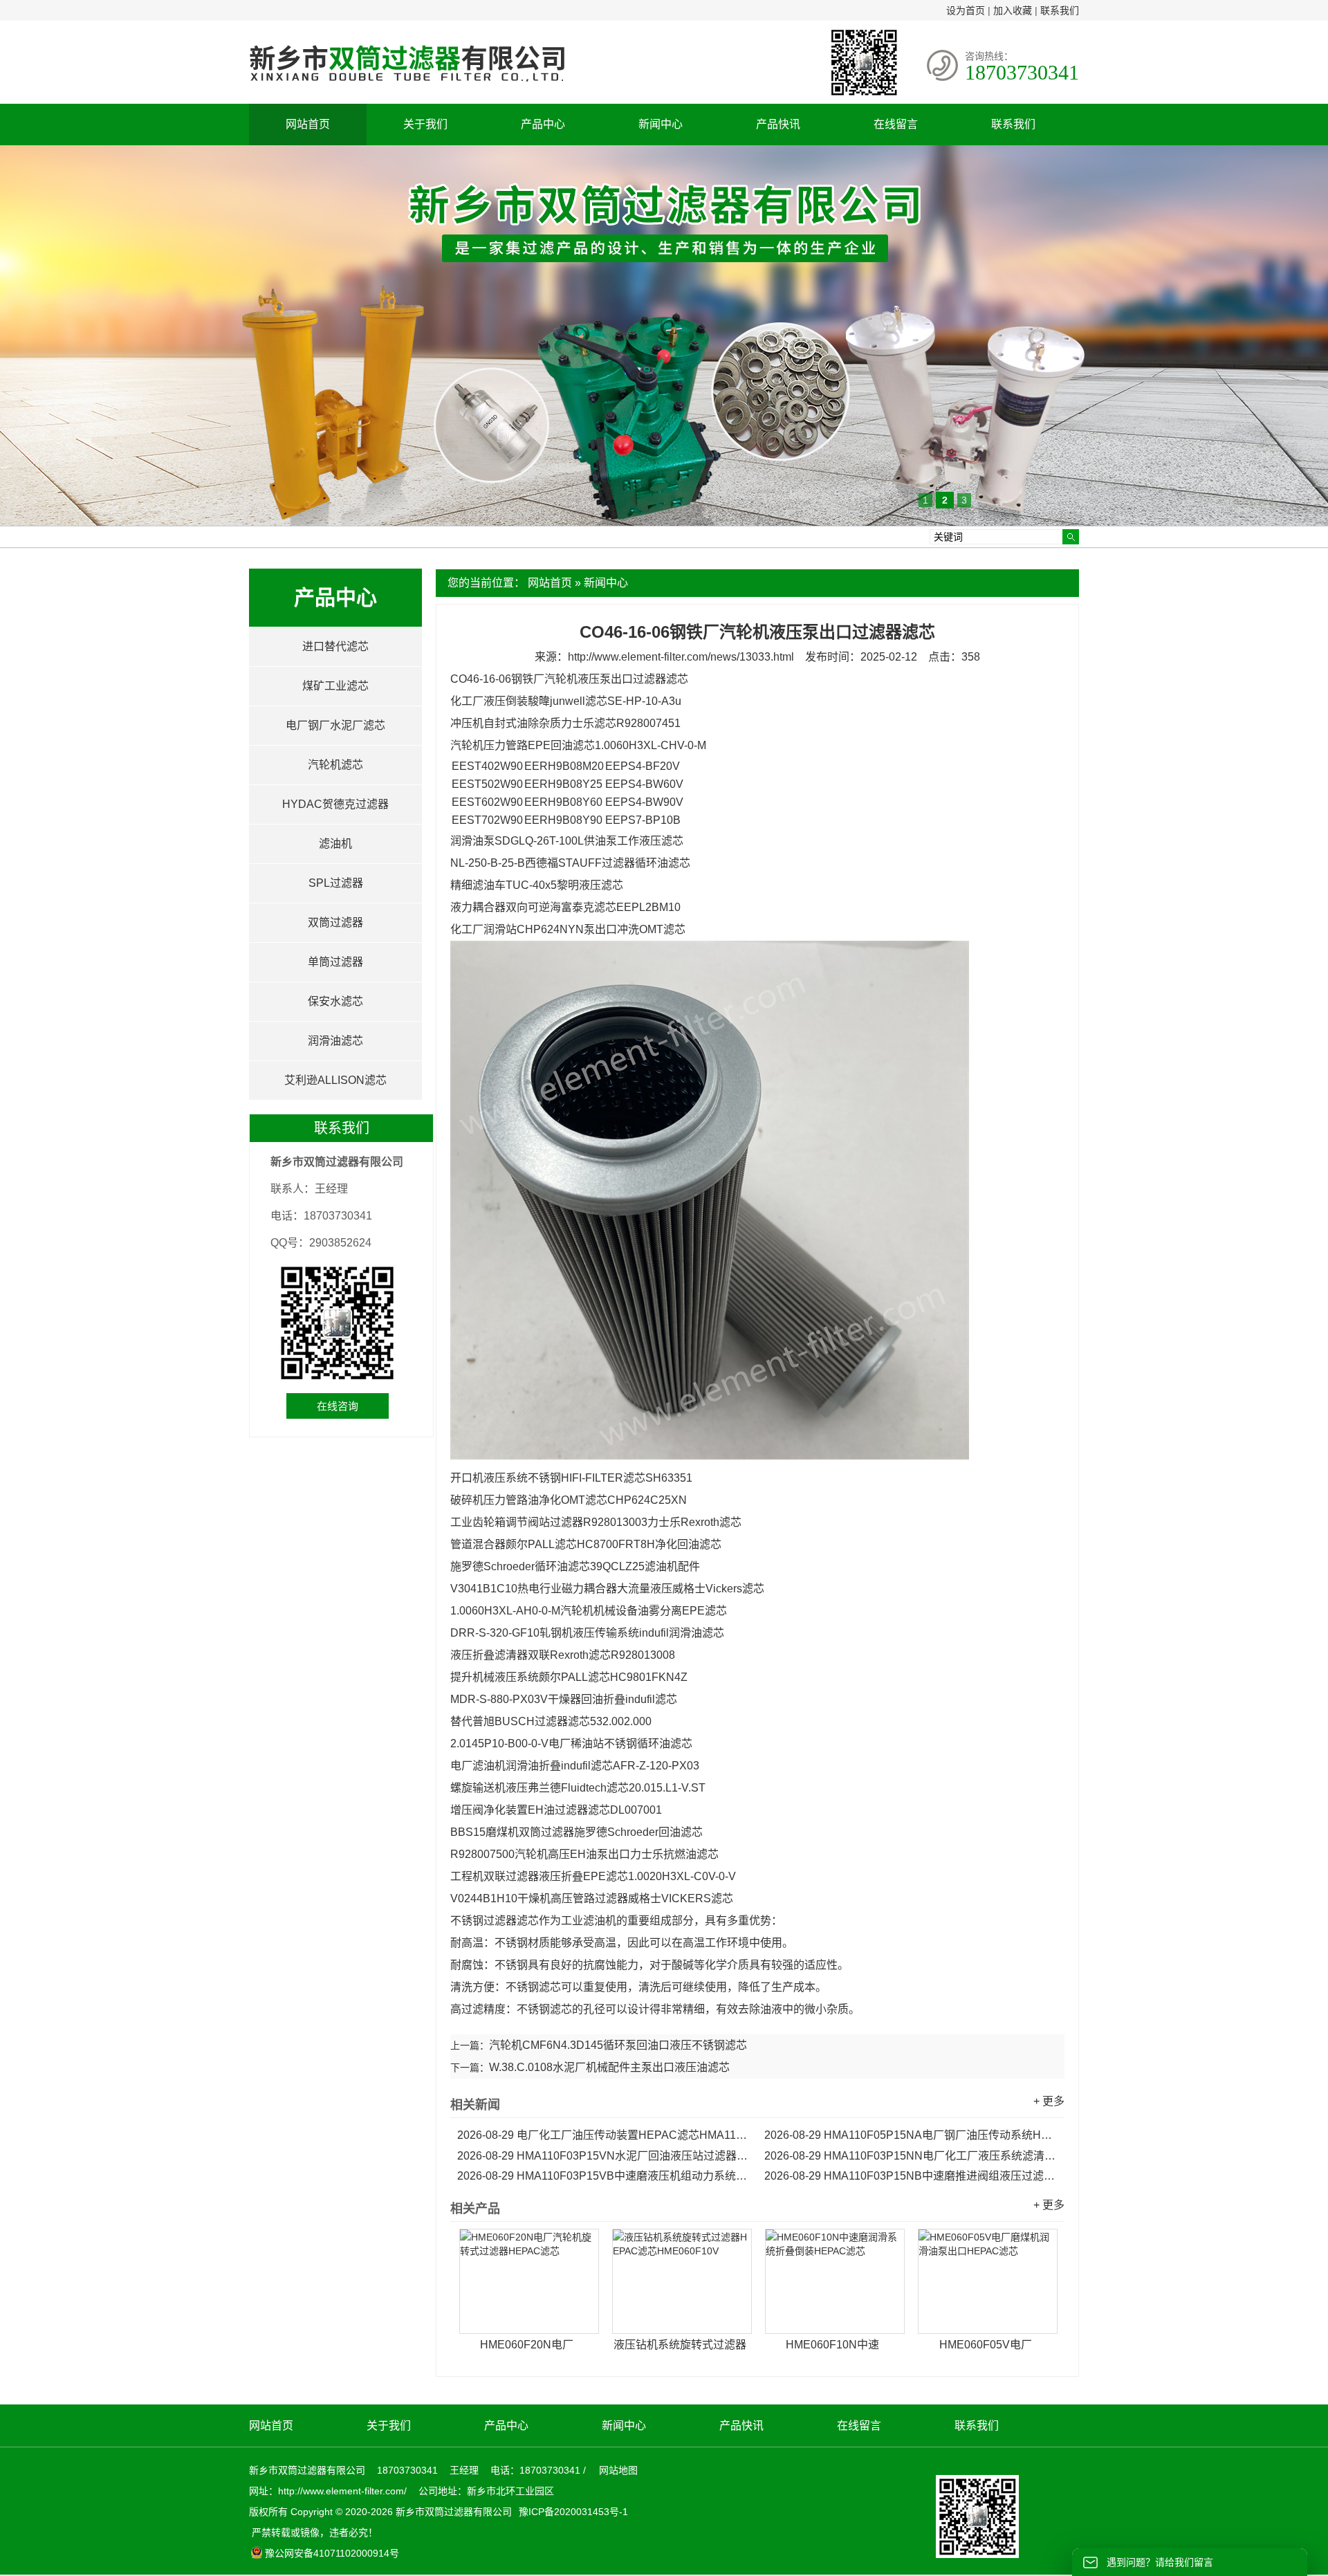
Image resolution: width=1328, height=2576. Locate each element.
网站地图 (618, 2470)
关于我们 (425, 124)
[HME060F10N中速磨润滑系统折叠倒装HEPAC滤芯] (835, 2281)
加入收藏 (1013, 10)
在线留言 (896, 124)
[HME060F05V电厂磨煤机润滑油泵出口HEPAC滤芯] (988, 2281)
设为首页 (966, 10)
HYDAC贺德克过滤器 (335, 804)
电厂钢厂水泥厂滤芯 (335, 725)
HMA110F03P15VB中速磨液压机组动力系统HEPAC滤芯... (604, 2176)
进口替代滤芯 (335, 646)
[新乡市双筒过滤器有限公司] (407, 89)
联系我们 (1060, 10)
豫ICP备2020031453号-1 (572, 2512)
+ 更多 (1049, 2101)
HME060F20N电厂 (527, 2345)
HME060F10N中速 (832, 2345)
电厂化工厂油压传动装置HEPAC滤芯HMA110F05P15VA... (604, 2135)
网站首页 (308, 124)
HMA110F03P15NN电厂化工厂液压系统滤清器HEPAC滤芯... (911, 2156)
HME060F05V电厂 (986, 2345)
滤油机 (335, 844)
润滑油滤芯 (335, 1041)
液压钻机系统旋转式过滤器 (680, 2345)
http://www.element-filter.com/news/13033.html (681, 657)
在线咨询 (338, 1406)
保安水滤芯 (335, 1001)
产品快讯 (778, 124)
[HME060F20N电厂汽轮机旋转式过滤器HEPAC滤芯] (529, 2281)
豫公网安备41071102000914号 (332, 2553)
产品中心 (543, 124)
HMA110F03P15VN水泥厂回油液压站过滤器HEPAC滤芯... (604, 2156)
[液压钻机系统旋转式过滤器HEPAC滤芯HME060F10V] (682, 2281)
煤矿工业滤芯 (335, 686)
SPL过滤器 (336, 883)
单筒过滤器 (335, 962)
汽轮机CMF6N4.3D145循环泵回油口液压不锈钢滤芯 (618, 2045)
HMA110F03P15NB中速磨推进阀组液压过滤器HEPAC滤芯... (911, 2176)
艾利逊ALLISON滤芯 (335, 1080)
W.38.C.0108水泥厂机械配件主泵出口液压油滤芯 (609, 2067)
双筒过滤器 (335, 922)
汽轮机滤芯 (335, 765)
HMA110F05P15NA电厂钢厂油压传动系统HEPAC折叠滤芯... (911, 2135)
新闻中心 (661, 124)
